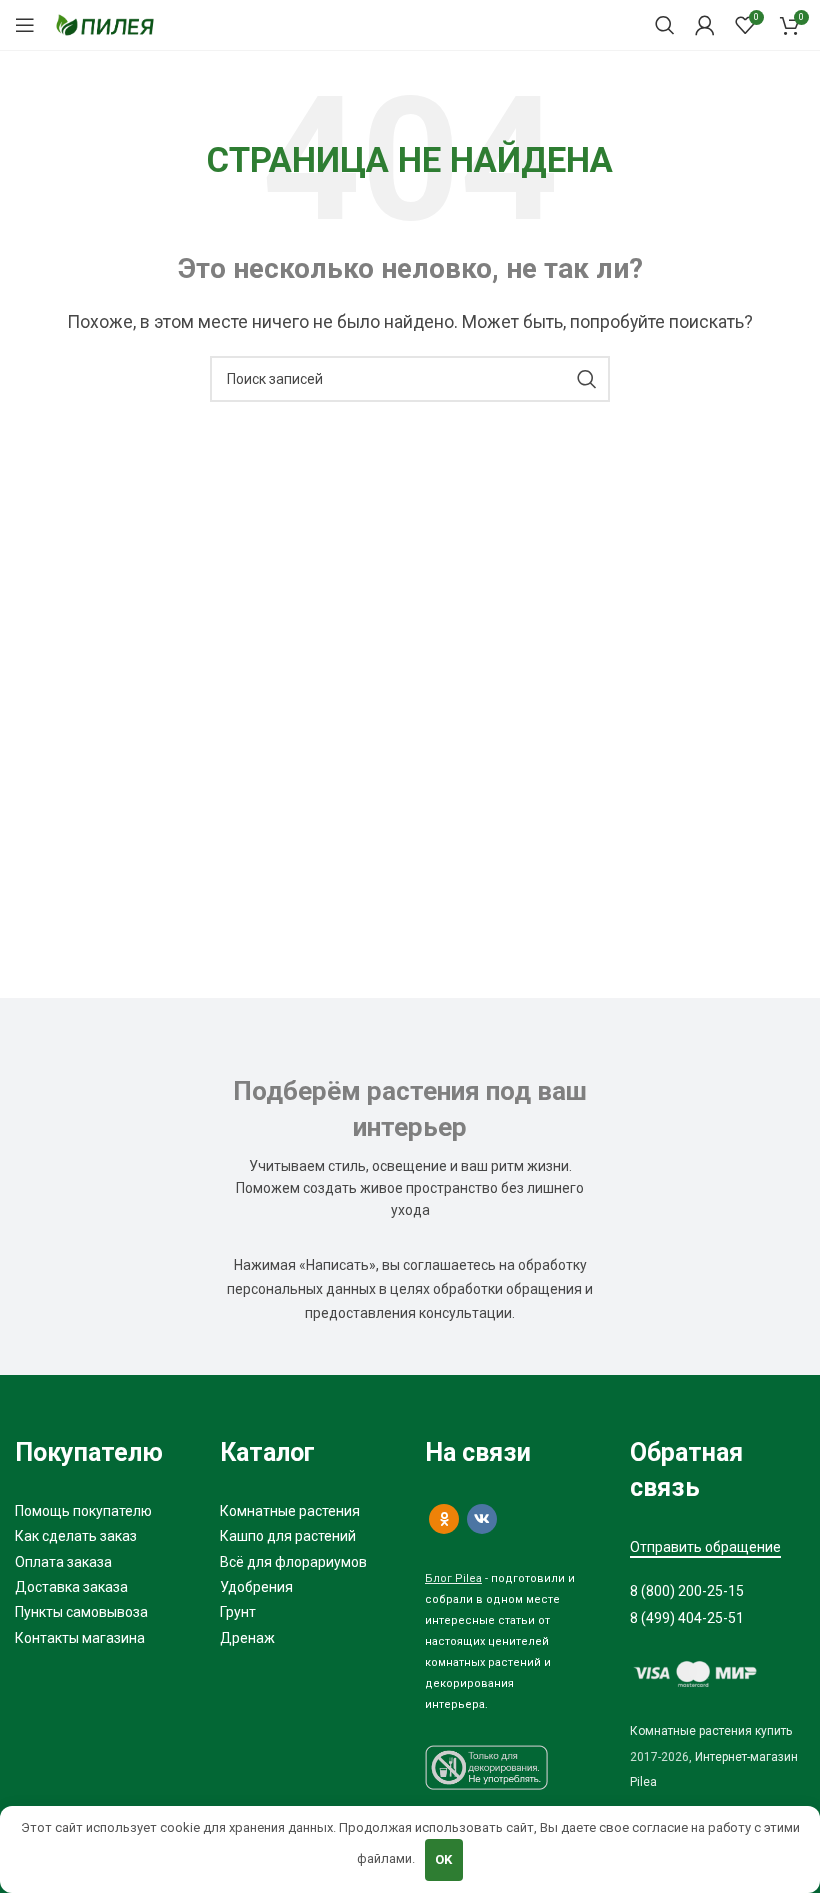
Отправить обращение (705, 1547)
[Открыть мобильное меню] (25, 25)
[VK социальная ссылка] (482, 1519)
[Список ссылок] (102, 1511)
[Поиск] (665, 25)
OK (443, 1859)
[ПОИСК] (587, 379)
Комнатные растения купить (711, 1731)
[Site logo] (105, 23)
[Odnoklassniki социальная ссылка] (444, 1519)
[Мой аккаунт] (705, 25)
